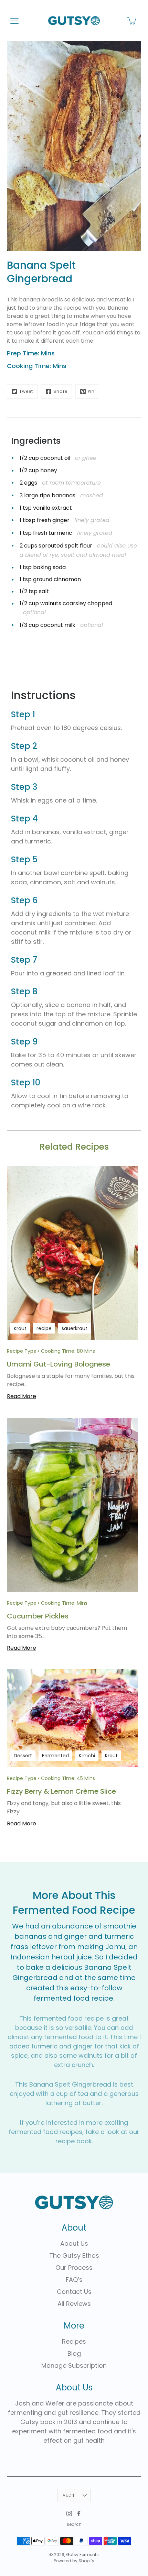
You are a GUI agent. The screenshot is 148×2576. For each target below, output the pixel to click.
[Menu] (14, 21)
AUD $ (69, 2495)
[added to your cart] (132, 21)
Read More (22, 1396)
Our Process (74, 2268)
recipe (44, 1328)
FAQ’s (74, 2280)
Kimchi (87, 1756)
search (74, 2524)
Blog (74, 2353)
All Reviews (74, 2304)
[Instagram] (69, 2513)
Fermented (55, 1756)
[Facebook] (79, 2513)
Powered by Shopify (74, 2561)
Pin (91, 391)
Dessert (23, 1756)
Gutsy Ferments (82, 2555)
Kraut (20, 1328)
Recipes (74, 2341)
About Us (74, 2243)
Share (60, 391)
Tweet (26, 391)
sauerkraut (75, 1328)
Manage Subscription (74, 2365)
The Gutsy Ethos (74, 2256)
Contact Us (74, 2292)
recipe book (74, 2141)
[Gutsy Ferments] (74, 21)
